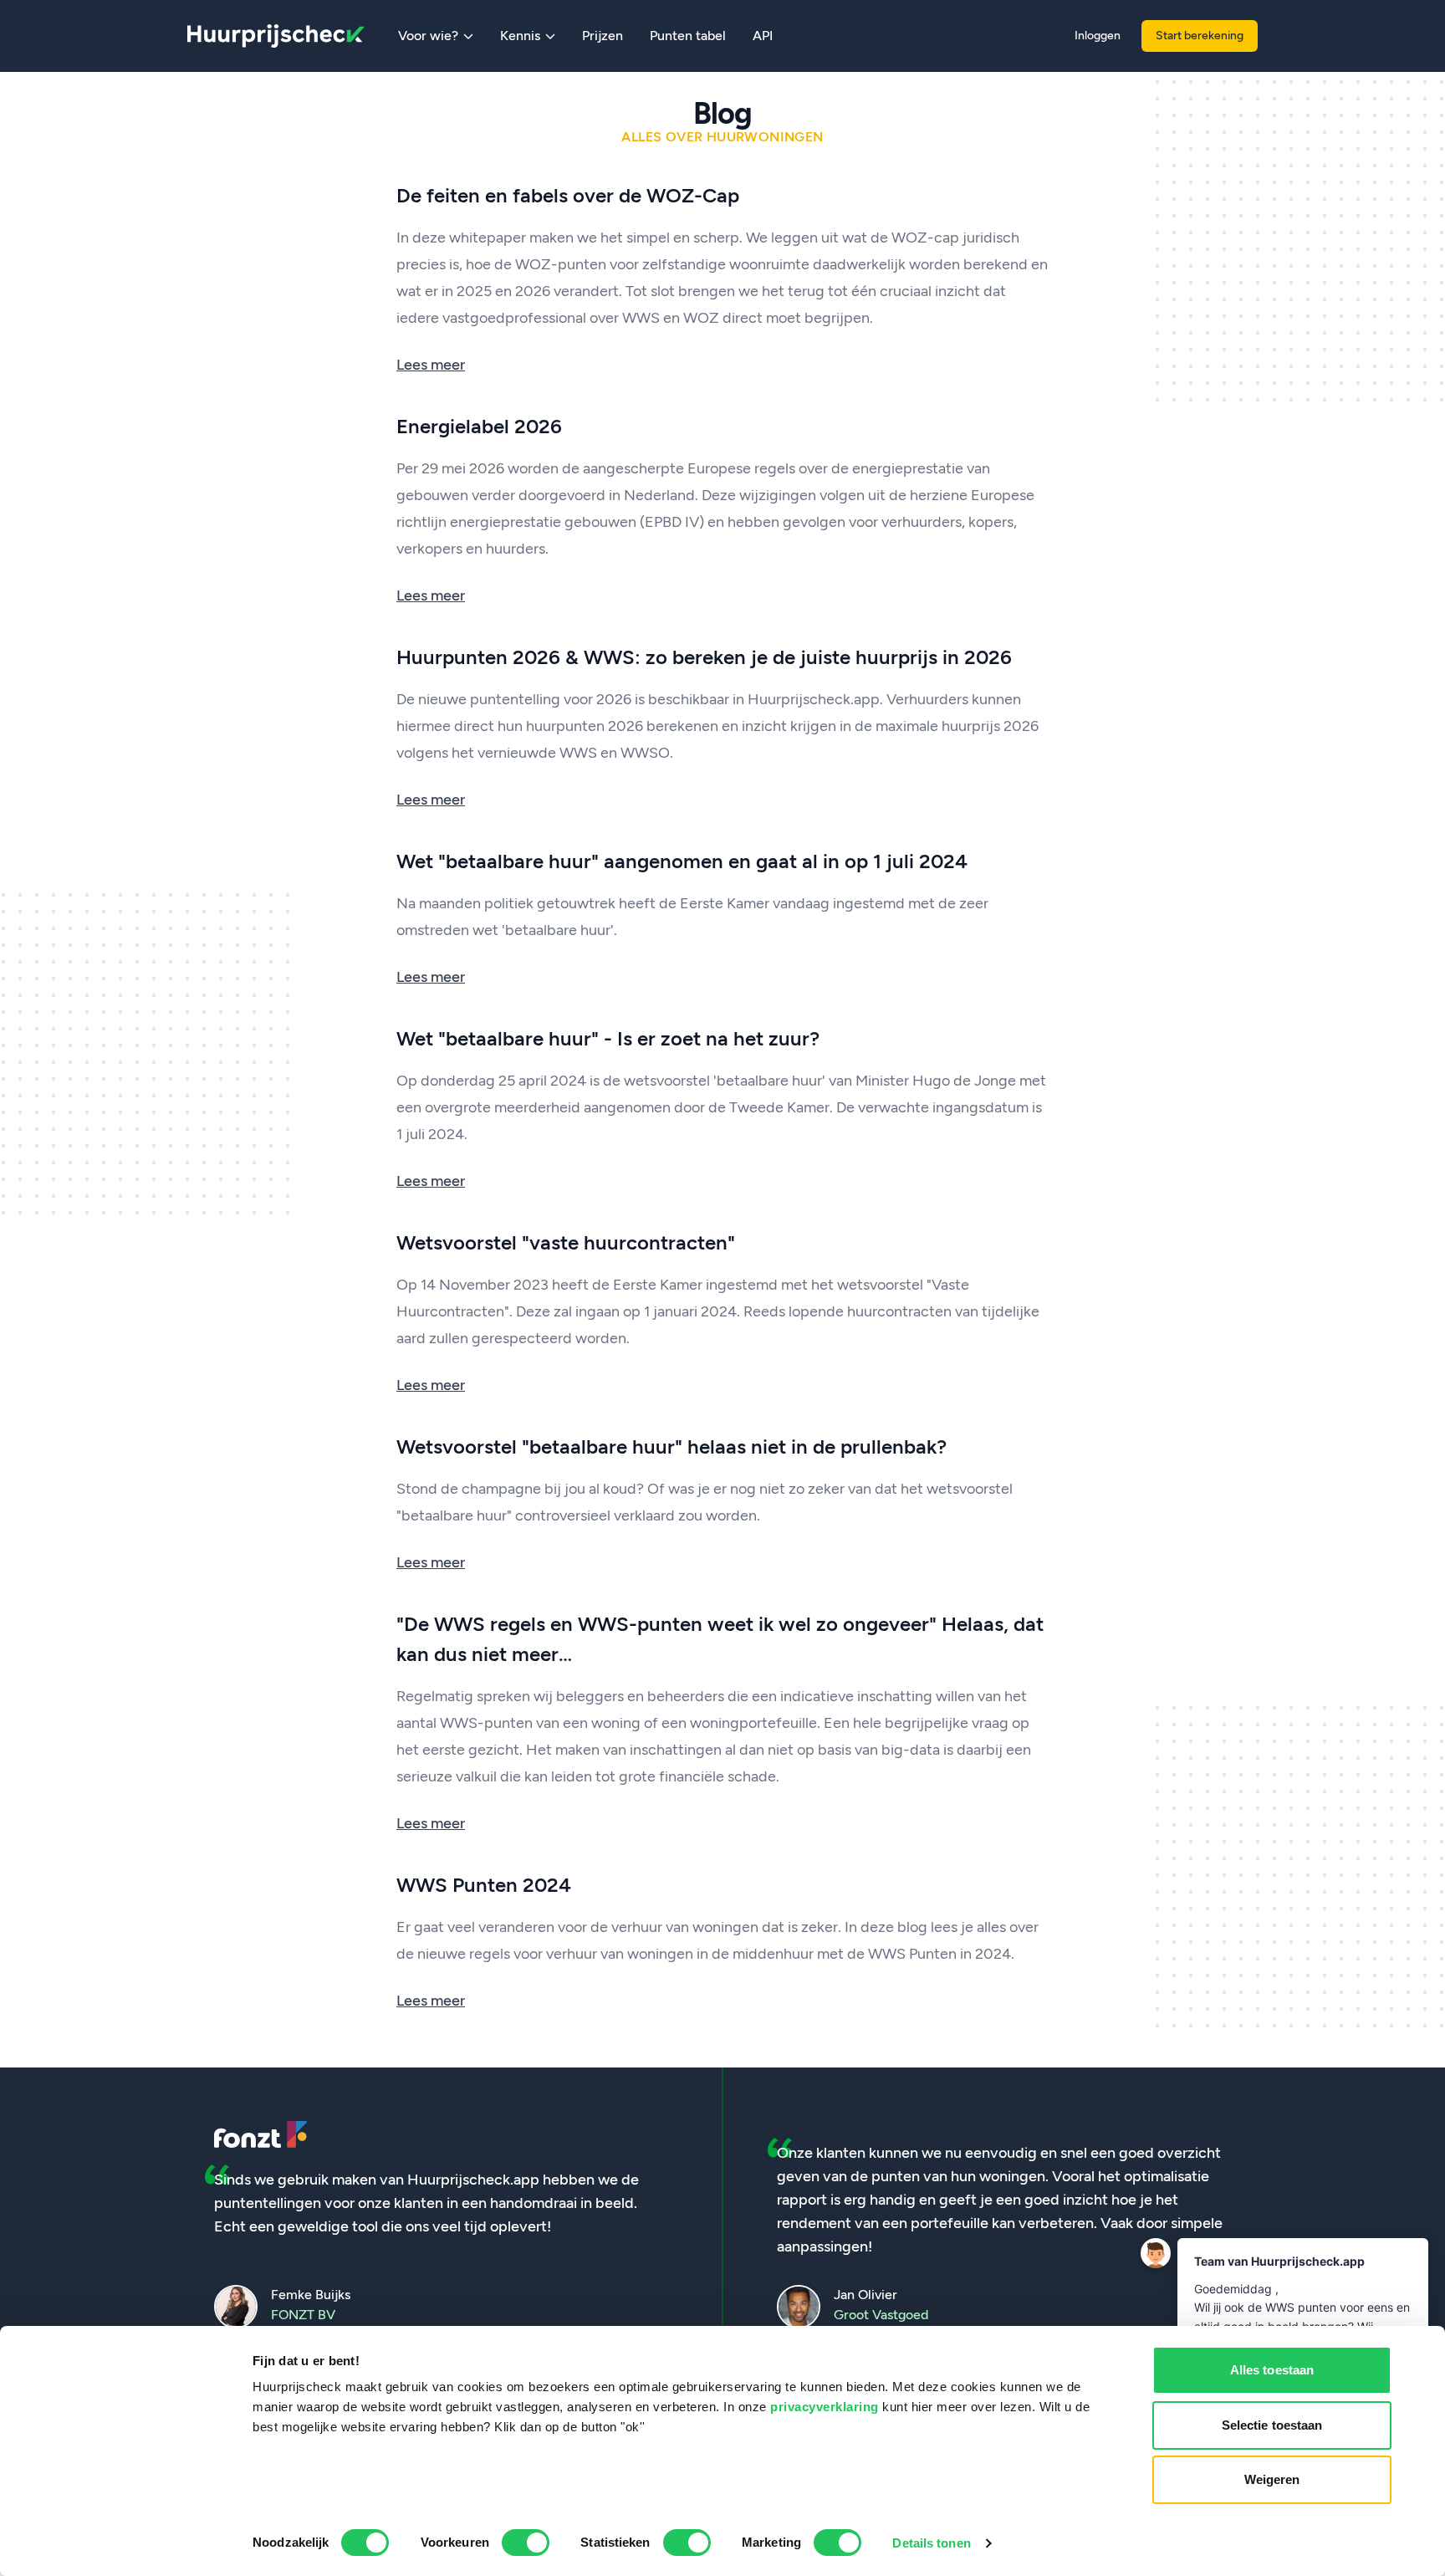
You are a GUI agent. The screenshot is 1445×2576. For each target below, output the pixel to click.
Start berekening (1200, 36)
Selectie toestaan (1272, 2425)
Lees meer (431, 365)
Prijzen (603, 36)
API (763, 36)
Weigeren (1272, 2479)
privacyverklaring (825, 2407)
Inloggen (1098, 36)
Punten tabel (688, 36)
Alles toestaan (1272, 2370)
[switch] (526, 2543)
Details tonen (931, 2543)
